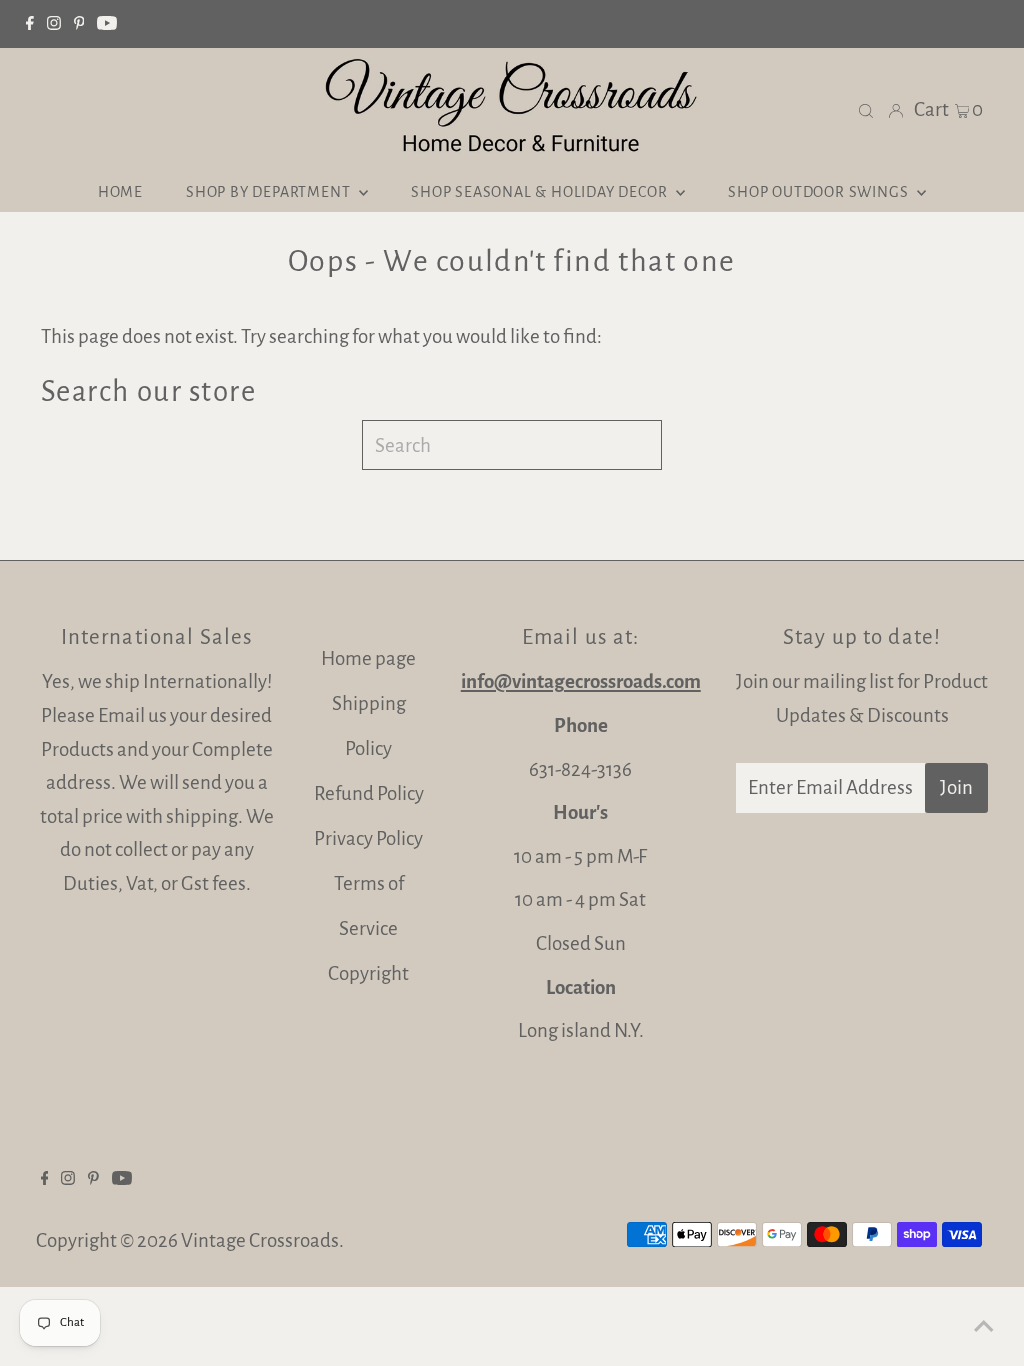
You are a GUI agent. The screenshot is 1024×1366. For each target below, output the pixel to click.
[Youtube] (107, 24)
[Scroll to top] (984, 1326)
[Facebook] (30, 24)
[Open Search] (866, 109)
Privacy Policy (368, 838)
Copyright (368, 973)
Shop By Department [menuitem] (270, 192)
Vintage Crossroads (260, 1240)
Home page (368, 658)
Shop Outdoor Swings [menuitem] (820, 192)
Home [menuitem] (120, 192)
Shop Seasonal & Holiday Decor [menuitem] (541, 192)
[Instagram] (54, 24)
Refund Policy (369, 793)
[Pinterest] (79, 24)
